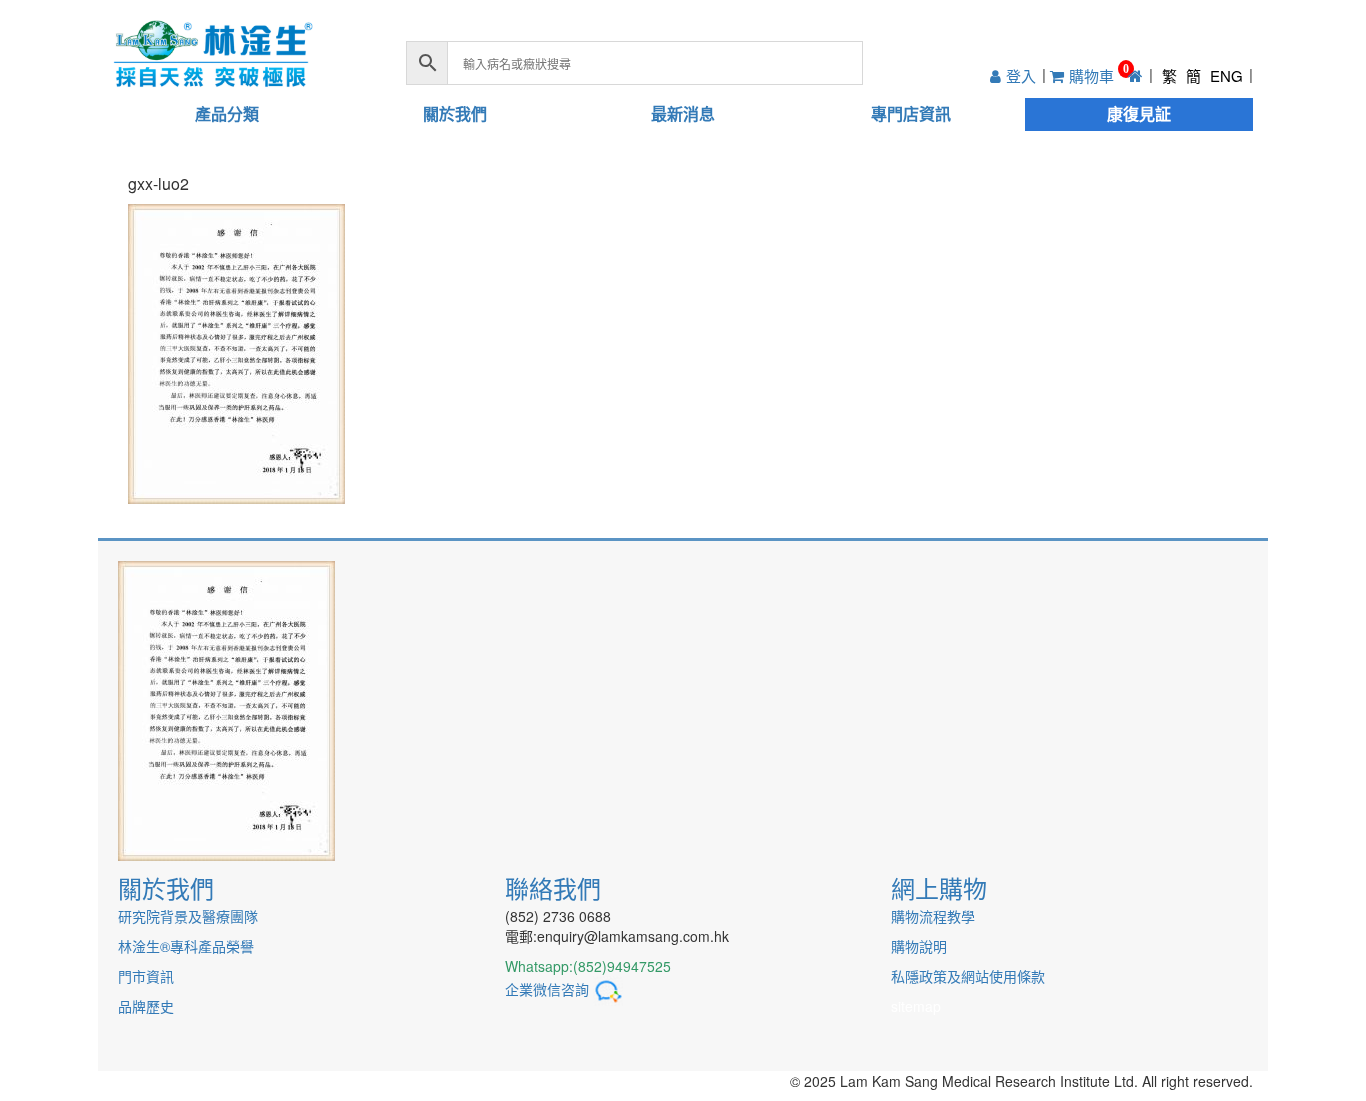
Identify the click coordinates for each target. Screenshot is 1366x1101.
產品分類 (227, 113)
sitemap (916, 1006)
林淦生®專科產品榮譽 (186, 946)
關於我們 (455, 113)
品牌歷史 (146, 1006)
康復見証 (1139, 113)
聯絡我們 (553, 887)
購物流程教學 (933, 916)
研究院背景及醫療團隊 (188, 916)
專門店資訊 (911, 113)
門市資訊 (146, 976)
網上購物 (939, 887)
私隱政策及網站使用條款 (968, 976)
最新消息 (683, 113)
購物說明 (919, 946)
